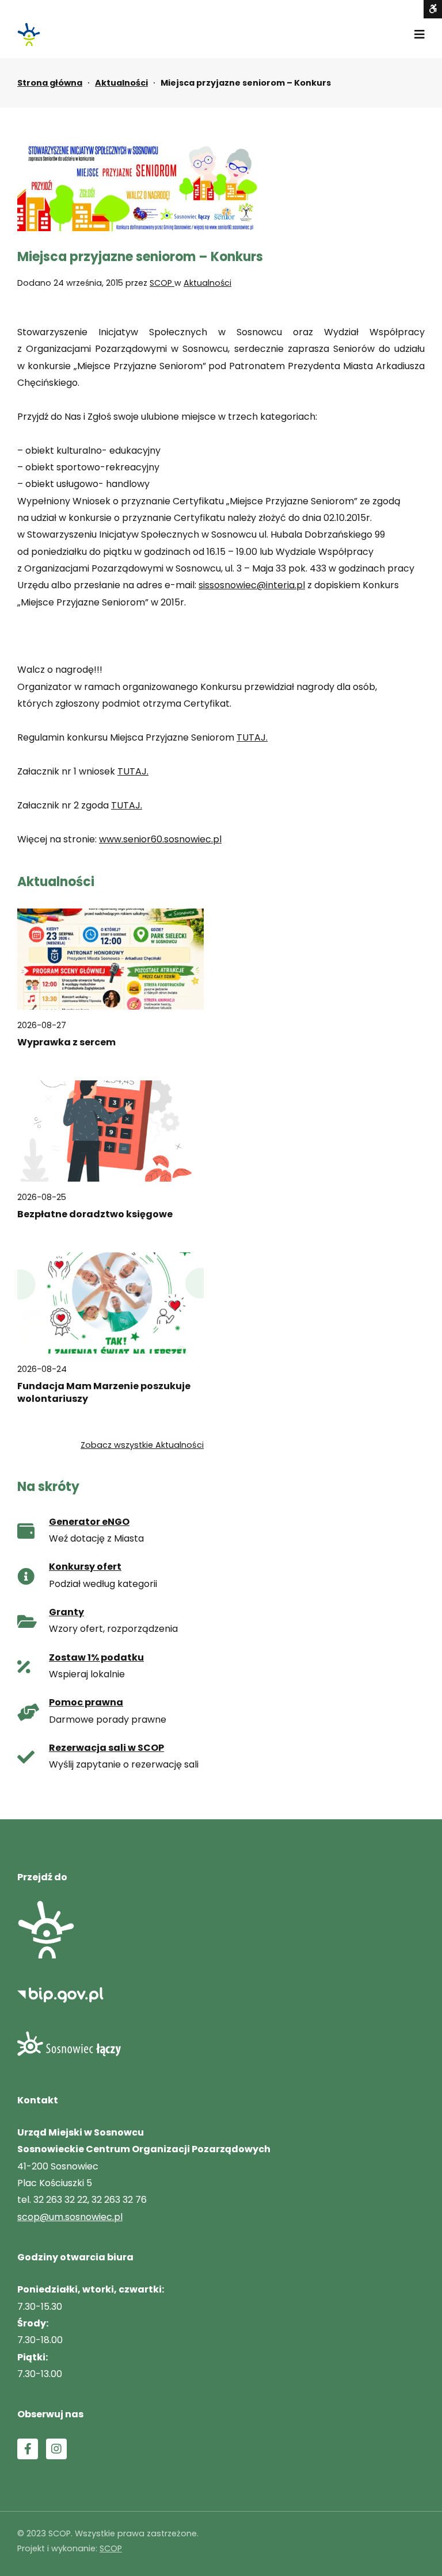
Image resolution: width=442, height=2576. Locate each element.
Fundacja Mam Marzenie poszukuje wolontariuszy (104, 1393)
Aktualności (121, 83)
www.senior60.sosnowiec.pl (160, 839)
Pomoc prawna (86, 1702)
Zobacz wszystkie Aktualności (142, 1445)
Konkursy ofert (85, 1567)
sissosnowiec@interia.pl (252, 585)
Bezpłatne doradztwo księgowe (95, 1214)
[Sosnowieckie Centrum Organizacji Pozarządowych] (29, 34)
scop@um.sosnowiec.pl (70, 2217)
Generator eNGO (89, 1522)
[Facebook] (28, 2449)
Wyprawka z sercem (66, 1042)
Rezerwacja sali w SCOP (106, 1748)
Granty (66, 1612)
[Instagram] (56, 2449)
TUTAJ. (252, 737)
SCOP (162, 283)
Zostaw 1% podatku (96, 1657)
